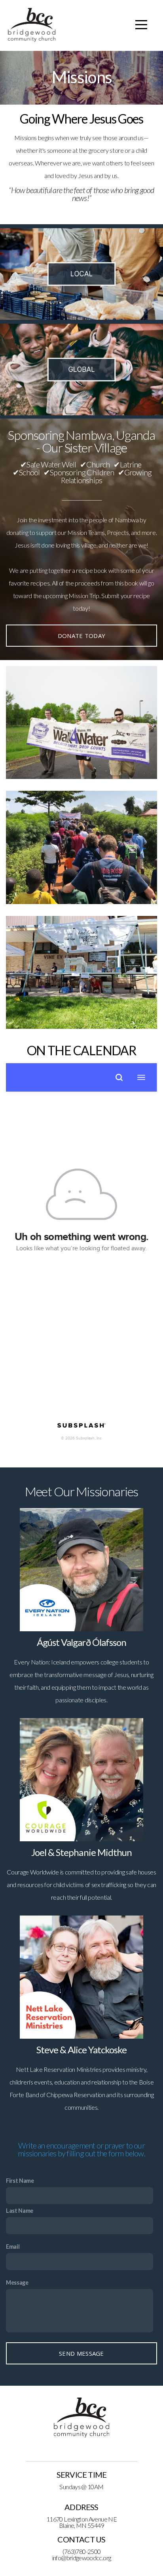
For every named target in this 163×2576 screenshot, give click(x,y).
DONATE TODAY (82, 636)
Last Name (20, 2211)
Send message (81, 2353)
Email (13, 2247)
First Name (20, 2181)
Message (17, 2282)
